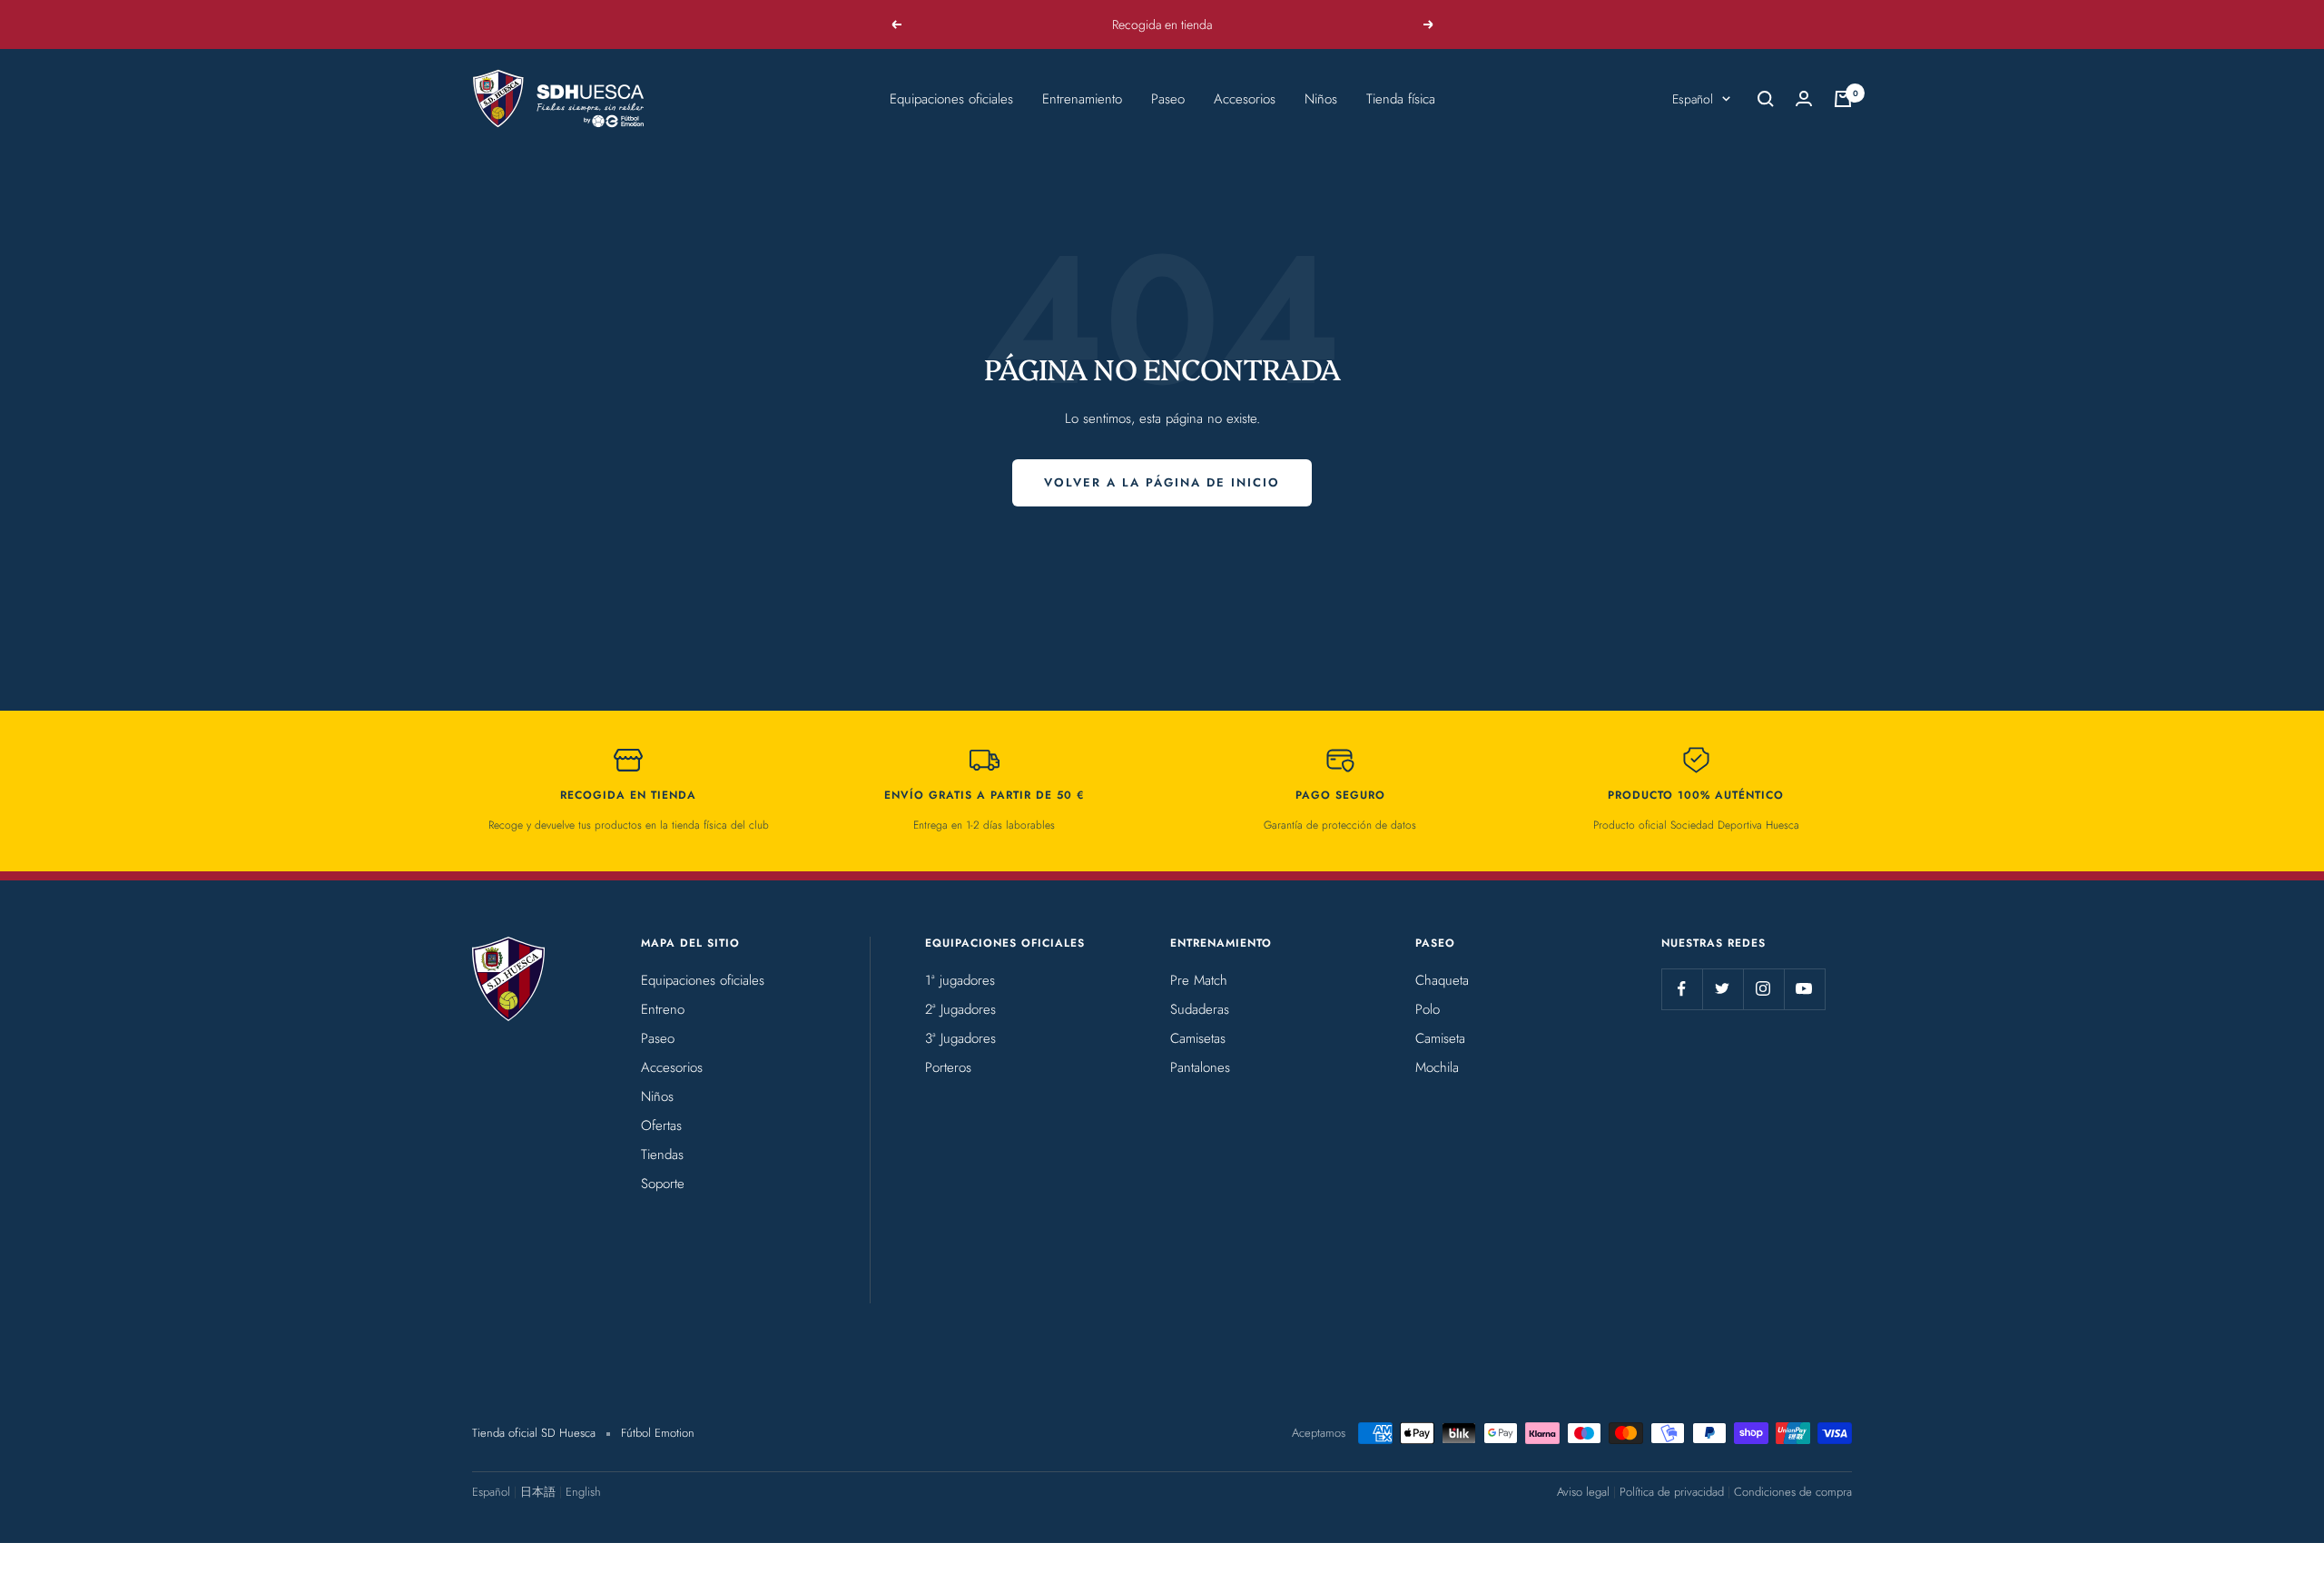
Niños (1321, 99)
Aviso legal (1583, 1492)
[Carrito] (1843, 99)
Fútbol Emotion (658, 1433)
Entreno (663, 1009)
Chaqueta (1442, 980)
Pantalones (1200, 1067)
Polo (1428, 1009)
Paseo (1168, 99)
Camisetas (1198, 1038)
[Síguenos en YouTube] (1804, 989)
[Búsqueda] (1766, 99)
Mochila (1437, 1067)
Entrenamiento (1082, 99)
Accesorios (1245, 99)
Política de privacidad (1672, 1492)
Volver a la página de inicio (1162, 482)
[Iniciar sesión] (1804, 98)
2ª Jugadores (960, 1009)
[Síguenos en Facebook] (1682, 989)
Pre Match (1199, 980)
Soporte (663, 1184)
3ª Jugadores (960, 1038)
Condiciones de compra (1793, 1492)
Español (1693, 99)
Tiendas (662, 1155)
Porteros (948, 1067)
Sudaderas (1200, 1009)
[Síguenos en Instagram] (1763, 989)
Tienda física (1401, 99)
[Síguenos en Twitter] (1723, 989)
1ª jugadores (960, 980)
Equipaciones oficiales (951, 99)
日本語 (538, 1492)
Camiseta (1440, 1038)
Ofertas (661, 1125)
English (583, 1492)
